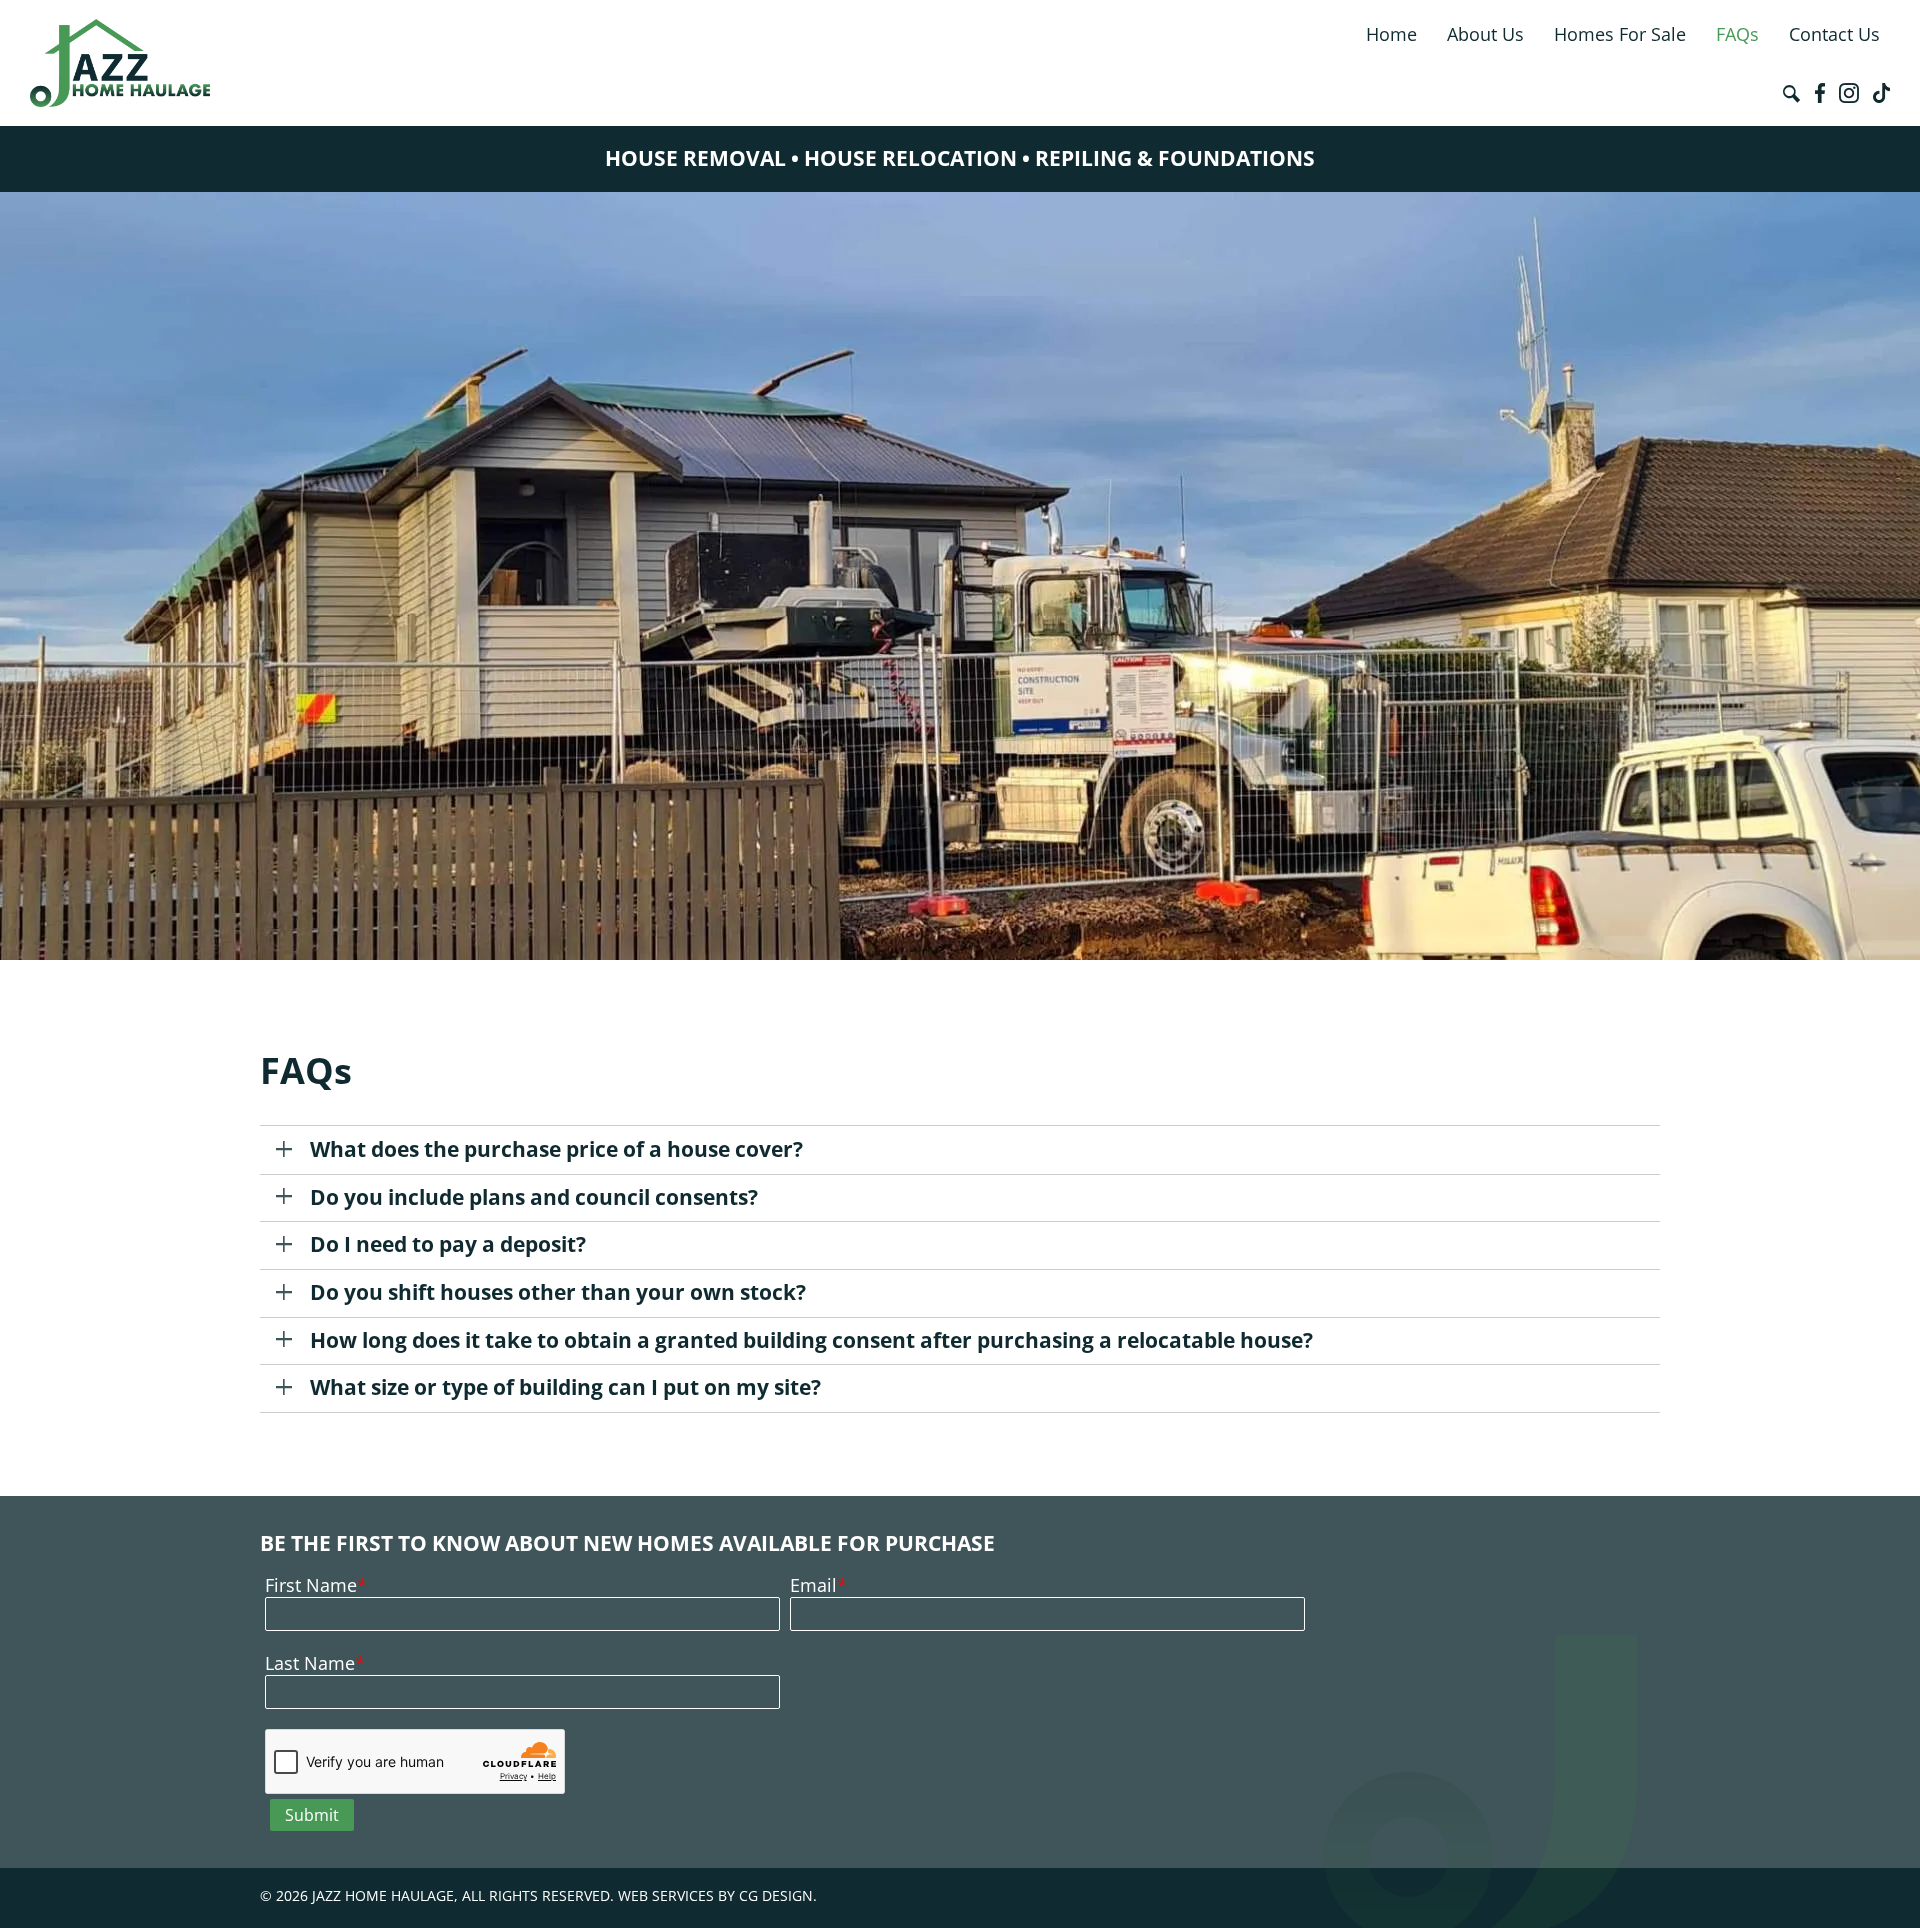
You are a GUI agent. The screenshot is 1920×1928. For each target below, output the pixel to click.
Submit (312, 1815)
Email (813, 1585)
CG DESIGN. (778, 1895)
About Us (1485, 34)
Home (1391, 34)
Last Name (310, 1663)
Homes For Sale (1620, 34)
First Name (311, 1585)
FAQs (1737, 34)
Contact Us (1834, 34)
